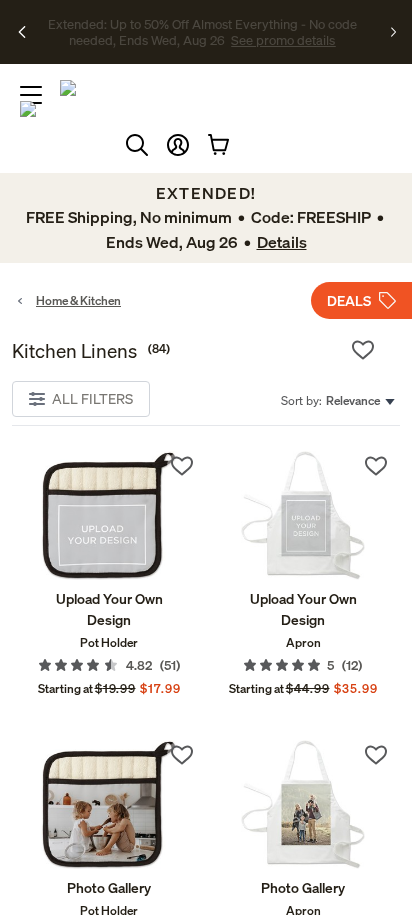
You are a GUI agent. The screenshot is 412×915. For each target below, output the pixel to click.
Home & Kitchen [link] (78, 300)
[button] (178, 145)
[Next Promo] (393, 32)
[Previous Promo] (23, 32)
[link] (109, 515)
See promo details (213, 40)
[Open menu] (31, 95)
